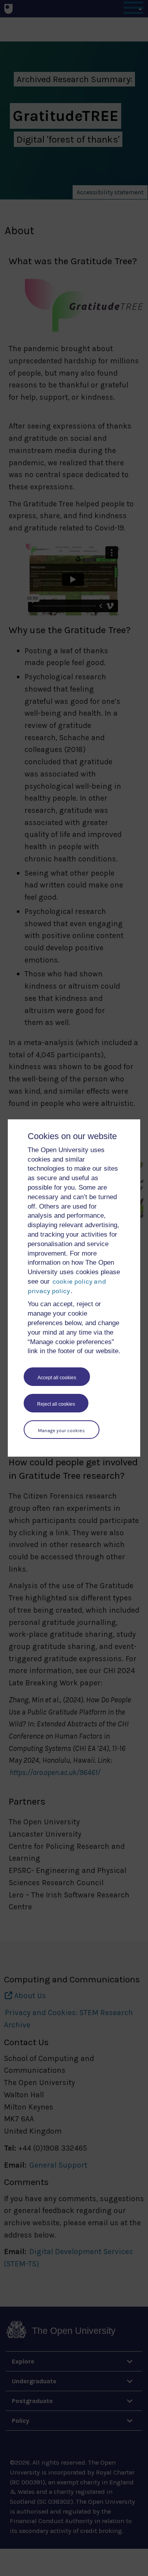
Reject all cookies (56, 1404)
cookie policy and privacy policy (67, 1286)
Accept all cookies (57, 1378)
